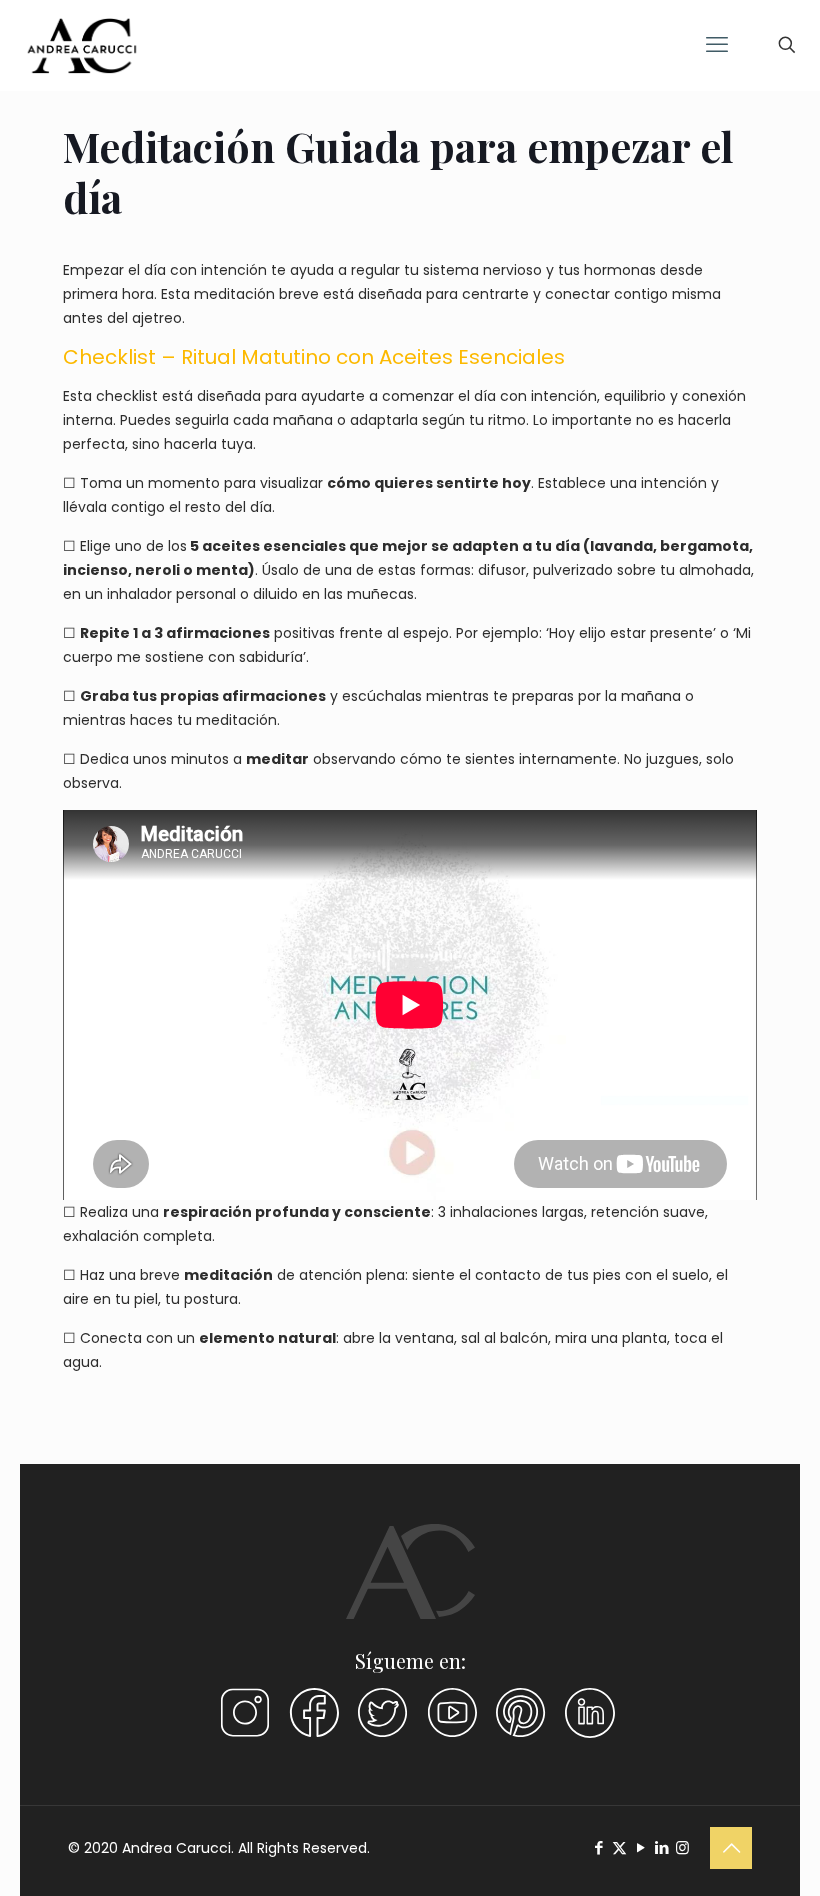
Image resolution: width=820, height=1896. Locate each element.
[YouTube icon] (640, 1847)
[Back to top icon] (731, 1848)
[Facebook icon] (598, 1847)
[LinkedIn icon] (661, 1847)
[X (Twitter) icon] (619, 1847)
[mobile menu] (717, 45)
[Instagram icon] (682, 1847)
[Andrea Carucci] (82, 45)
